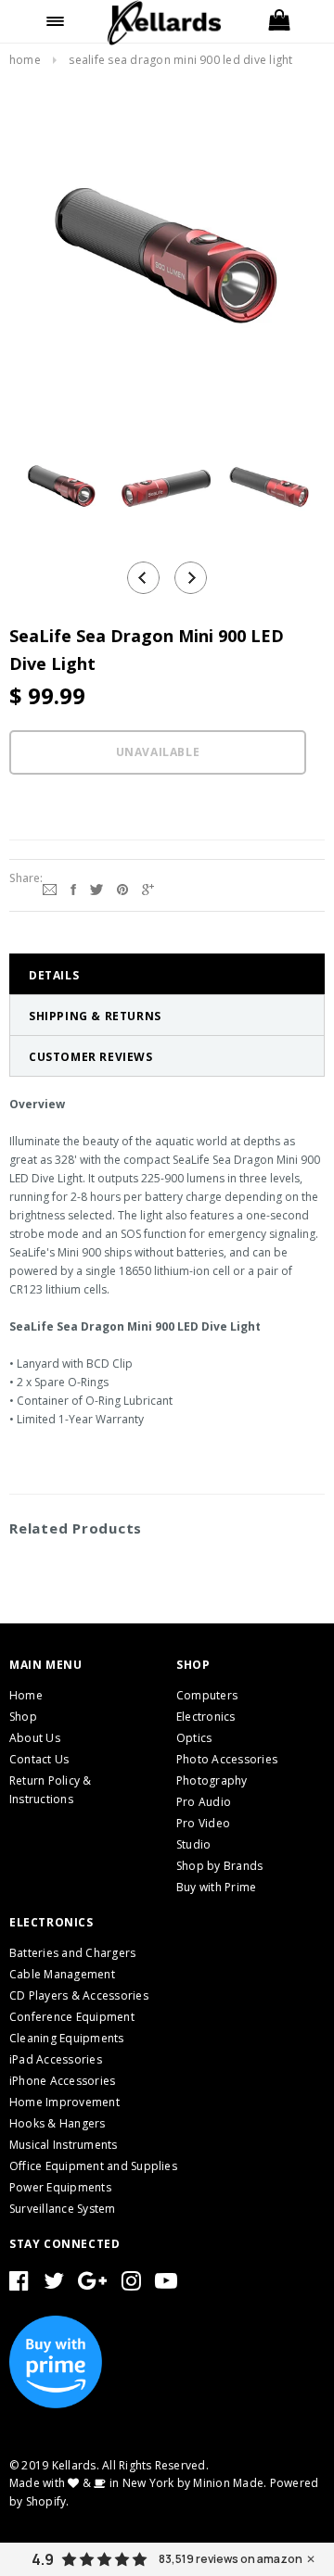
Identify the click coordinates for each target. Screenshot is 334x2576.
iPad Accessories (56, 2059)
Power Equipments (60, 2187)
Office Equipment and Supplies (93, 2166)
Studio (193, 1844)
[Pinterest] (122, 888)
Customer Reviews (91, 1057)
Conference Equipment (72, 2017)
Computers (207, 1695)
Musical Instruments (64, 2145)
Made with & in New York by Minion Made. (138, 2483)
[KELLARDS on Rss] (166, 2285)
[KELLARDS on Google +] (92, 2285)
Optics (194, 1738)
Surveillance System (63, 2209)
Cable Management (62, 1974)
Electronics (206, 1717)
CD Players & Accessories (79, 1995)
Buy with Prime (216, 1887)
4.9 (43, 2559)
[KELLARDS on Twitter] (54, 2285)
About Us (35, 1738)
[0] (278, 21)
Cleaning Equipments (67, 2038)
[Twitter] (96, 888)
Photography (212, 1780)
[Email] (50, 888)
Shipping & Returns (95, 1016)
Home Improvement (64, 2102)
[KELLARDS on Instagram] (131, 2285)
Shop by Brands (219, 1866)
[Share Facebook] (73, 888)
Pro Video (203, 1823)
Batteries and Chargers (72, 1953)
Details (54, 975)
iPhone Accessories (62, 2081)
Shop (23, 1717)
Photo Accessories (227, 1759)
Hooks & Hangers (58, 2123)
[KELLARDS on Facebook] (19, 2285)
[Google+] (148, 888)
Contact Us (39, 1759)
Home (25, 60)
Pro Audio (204, 1802)
